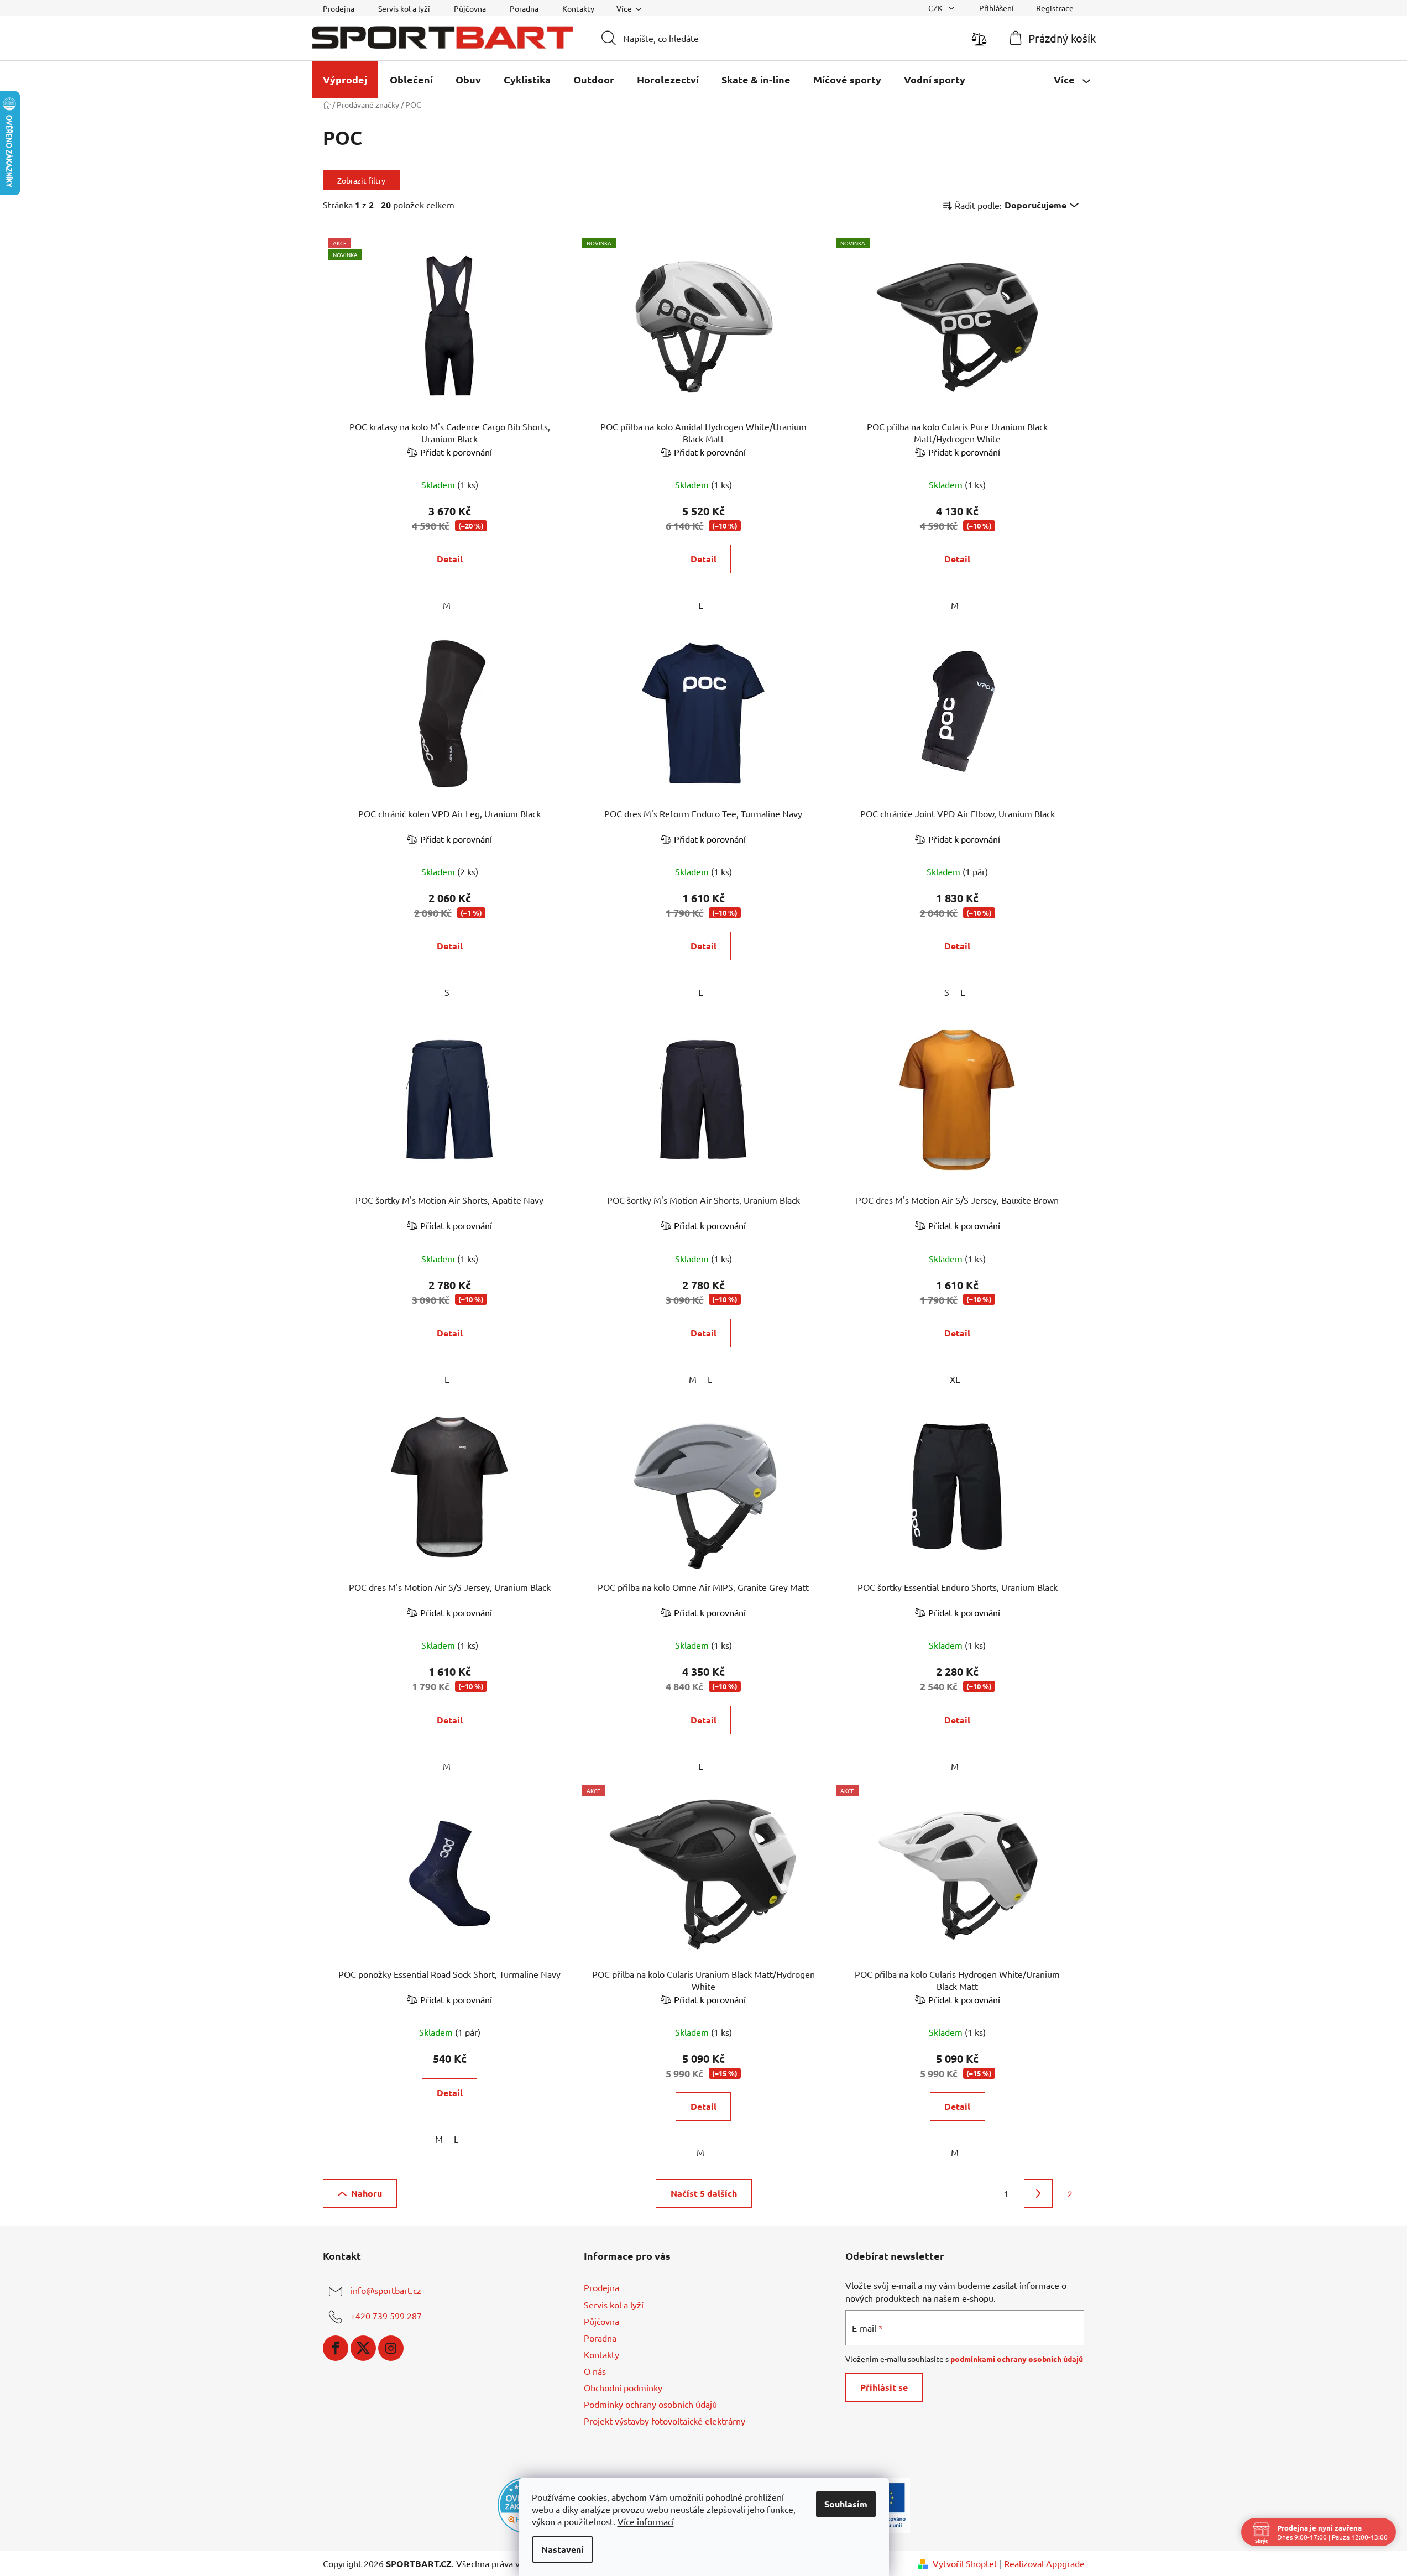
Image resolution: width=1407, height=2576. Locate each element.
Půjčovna (470, 8)
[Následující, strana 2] (1038, 2193)
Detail (450, 559)
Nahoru (367, 2193)
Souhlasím (846, 2504)
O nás (595, 2371)
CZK (936, 8)
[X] (363, 2348)
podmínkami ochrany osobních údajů (1017, 2359)
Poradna (524, 8)
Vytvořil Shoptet (965, 2563)
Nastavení (563, 2549)
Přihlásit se (884, 2387)
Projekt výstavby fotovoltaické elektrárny (665, 2421)
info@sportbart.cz (386, 2291)
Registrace (1055, 8)
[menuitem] (345, 80)
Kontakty (578, 8)
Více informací (646, 2521)
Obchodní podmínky (623, 2387)
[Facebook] (336, 2348)
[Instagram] (391, 2348)
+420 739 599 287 (386, 2316)
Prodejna (339, 8)
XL (955, 1379)
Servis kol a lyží (404, 8)
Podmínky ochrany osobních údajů (650, 2404)
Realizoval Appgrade (1044, 2563)
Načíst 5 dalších (704, 2193)
